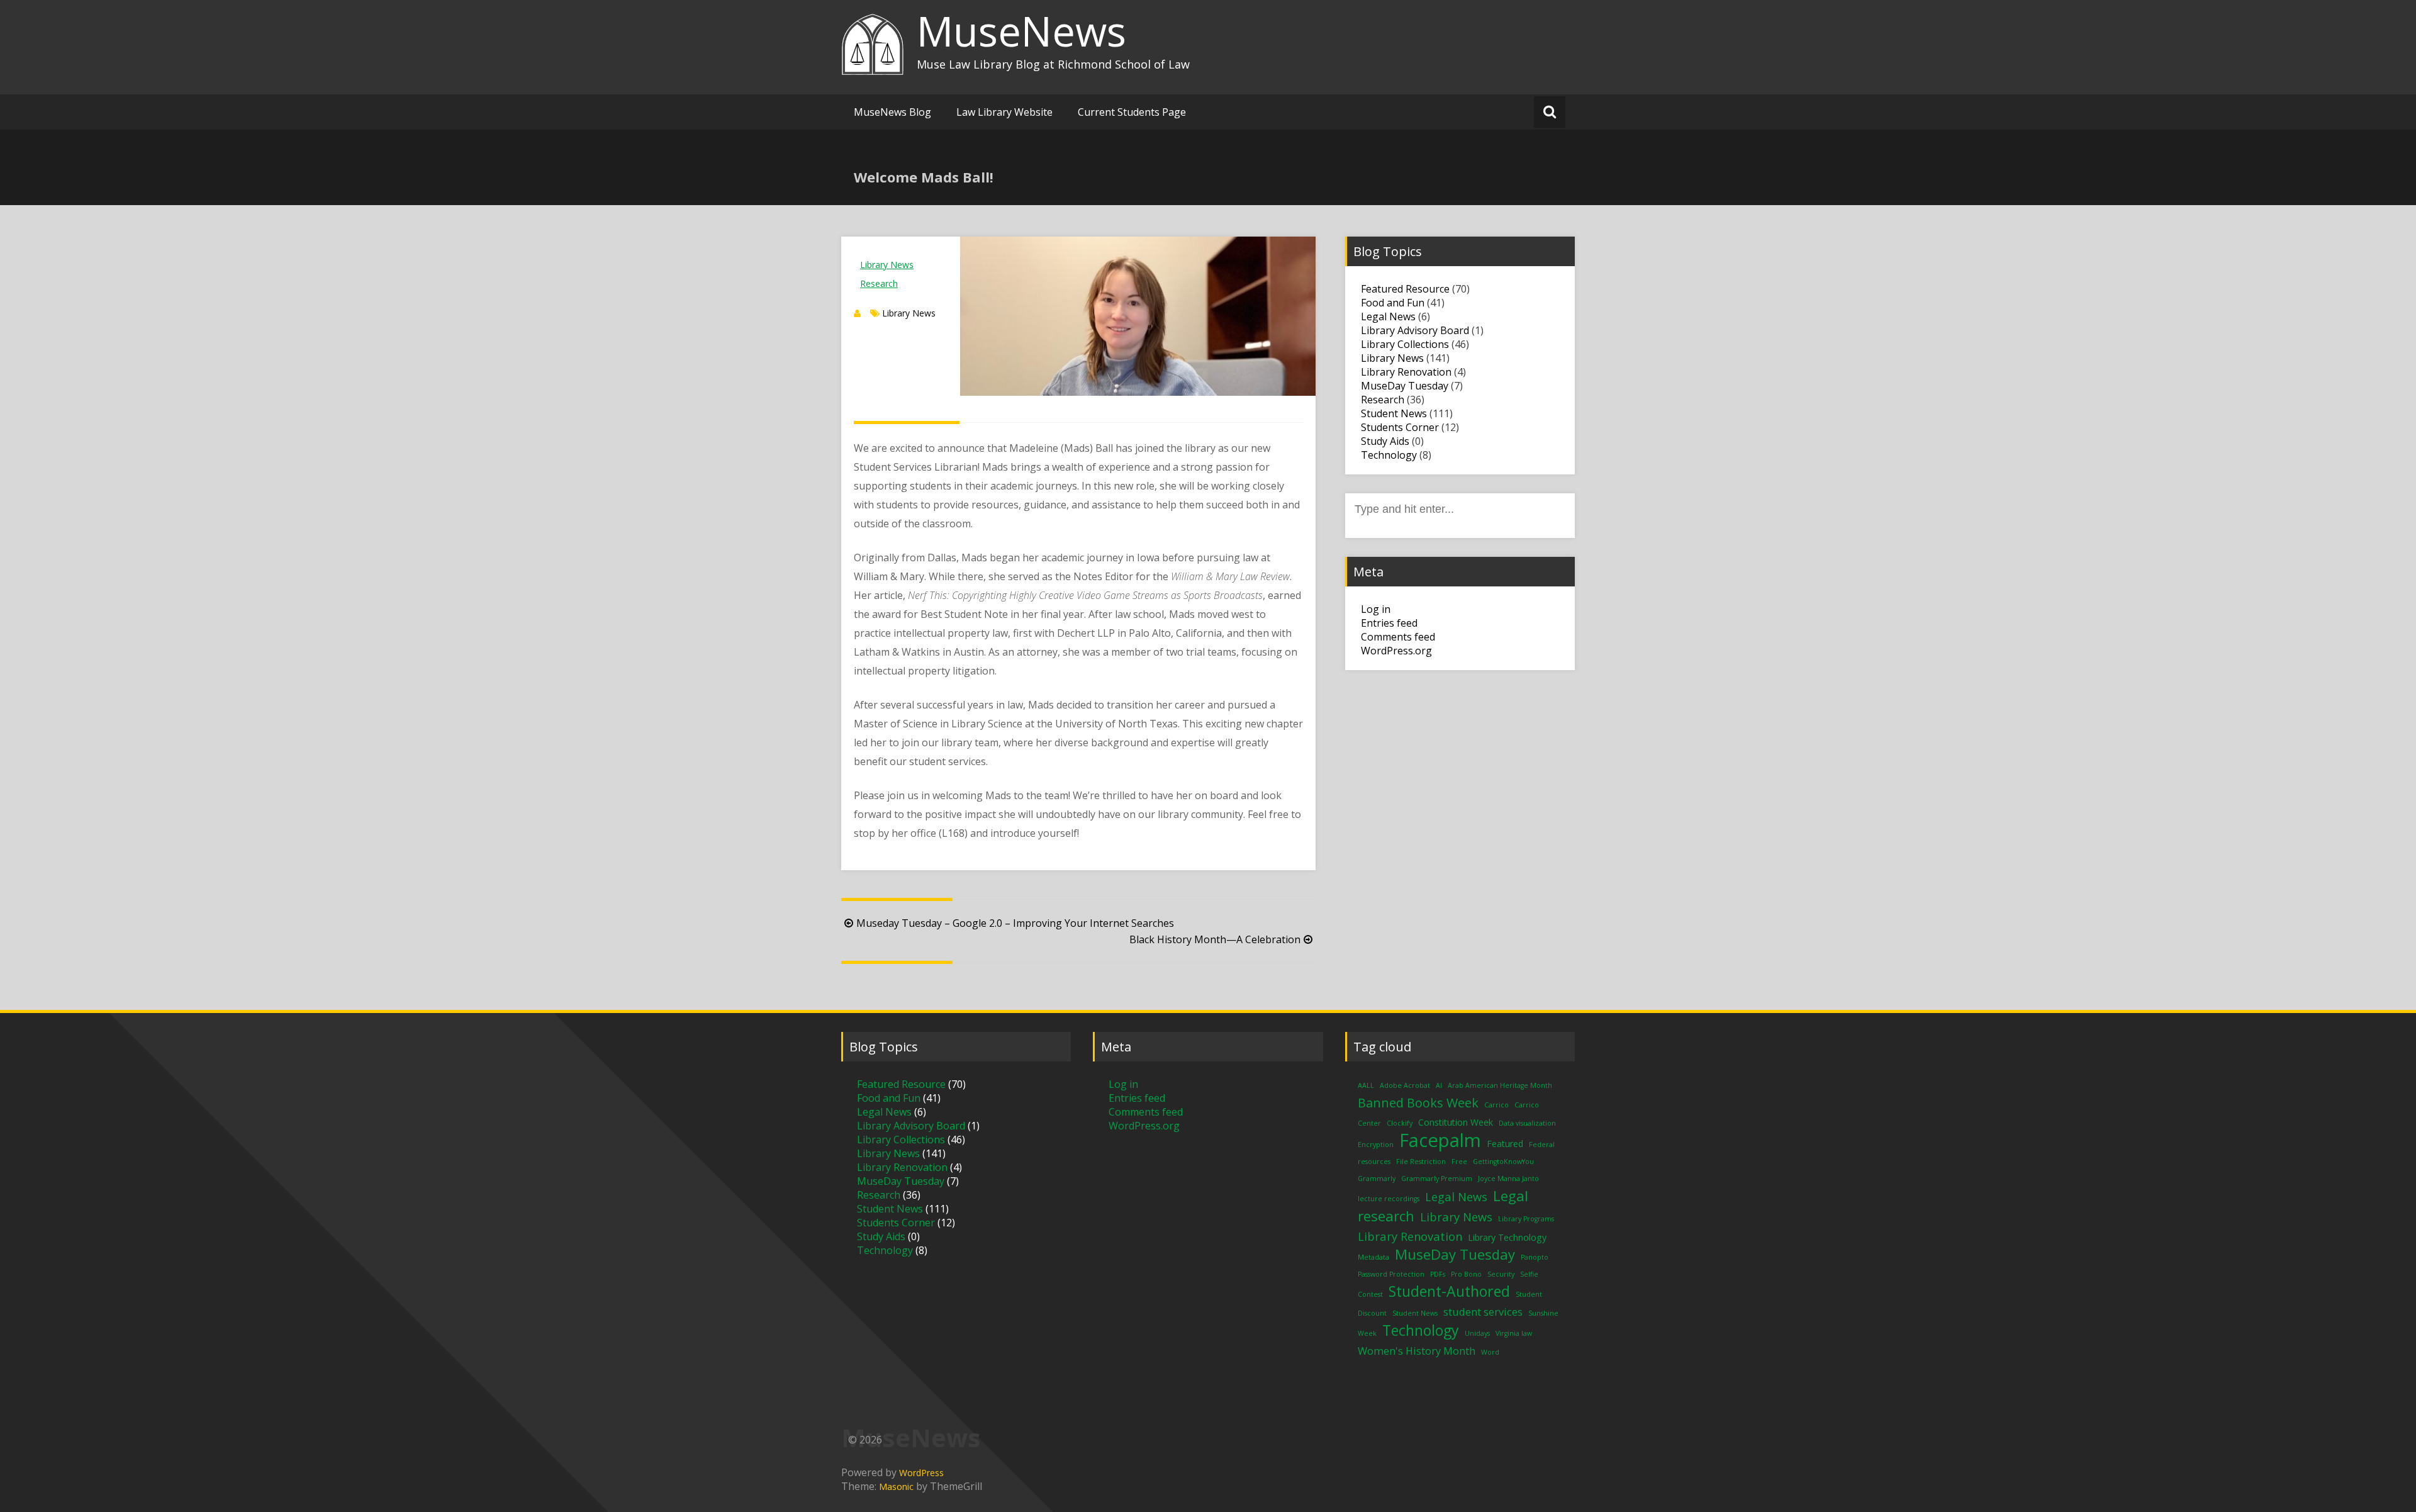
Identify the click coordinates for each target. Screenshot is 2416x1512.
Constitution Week (1456, 1122)
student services (1483, 1312)
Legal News (1388, 316)
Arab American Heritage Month (1500, 1085)
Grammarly (1377, 1179)
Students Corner (1400, 427)
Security (1501, 1274)
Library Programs (1526, 1219)
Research (879, 283)
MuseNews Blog (892, 112)
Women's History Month (1417, 1351)
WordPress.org (1396, 651)
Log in (1376, 609)
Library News (887, 265)
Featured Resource (1405, 289)
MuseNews (1021, 31)
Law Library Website (1004, 112)
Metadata (1373, 1257)
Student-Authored (1449, 1291)
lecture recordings (1389, 1199)
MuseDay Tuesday (1405, 386)
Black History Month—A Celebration (1215, 939)
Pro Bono (1466, 1274)
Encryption (1376, 1145)
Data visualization (1527, 1123)
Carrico (1496, 1105)
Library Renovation (1406, 372)
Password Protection (1391, 1274)
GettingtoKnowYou (1503, 1162)
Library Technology (1507, 1237)
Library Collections (1405, 344)
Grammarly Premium (1437, 1179)
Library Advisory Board (1415, 330)
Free (1459, 1162)
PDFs (1438, 1274)
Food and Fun (1393, 303)
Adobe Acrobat (1405, 1085)
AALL (1366, 1085)
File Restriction (1421, 1162)
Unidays (1477, 1333)
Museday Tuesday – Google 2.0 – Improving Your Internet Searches (1015, 923)
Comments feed (1398, 637)
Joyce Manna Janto (1508, 1179)
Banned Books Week (1418, 1103)
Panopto (1535, 1257)
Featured (1505, 1144)
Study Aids (1385, 441)
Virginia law (1514, 1333)
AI (1439, 1085)
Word (1490, 1352)
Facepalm (1440, 1140)
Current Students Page (1132, 112)
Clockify (1400, 1123)
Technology (1389, 455)
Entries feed (1389, 623)
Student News (1394, 413)
